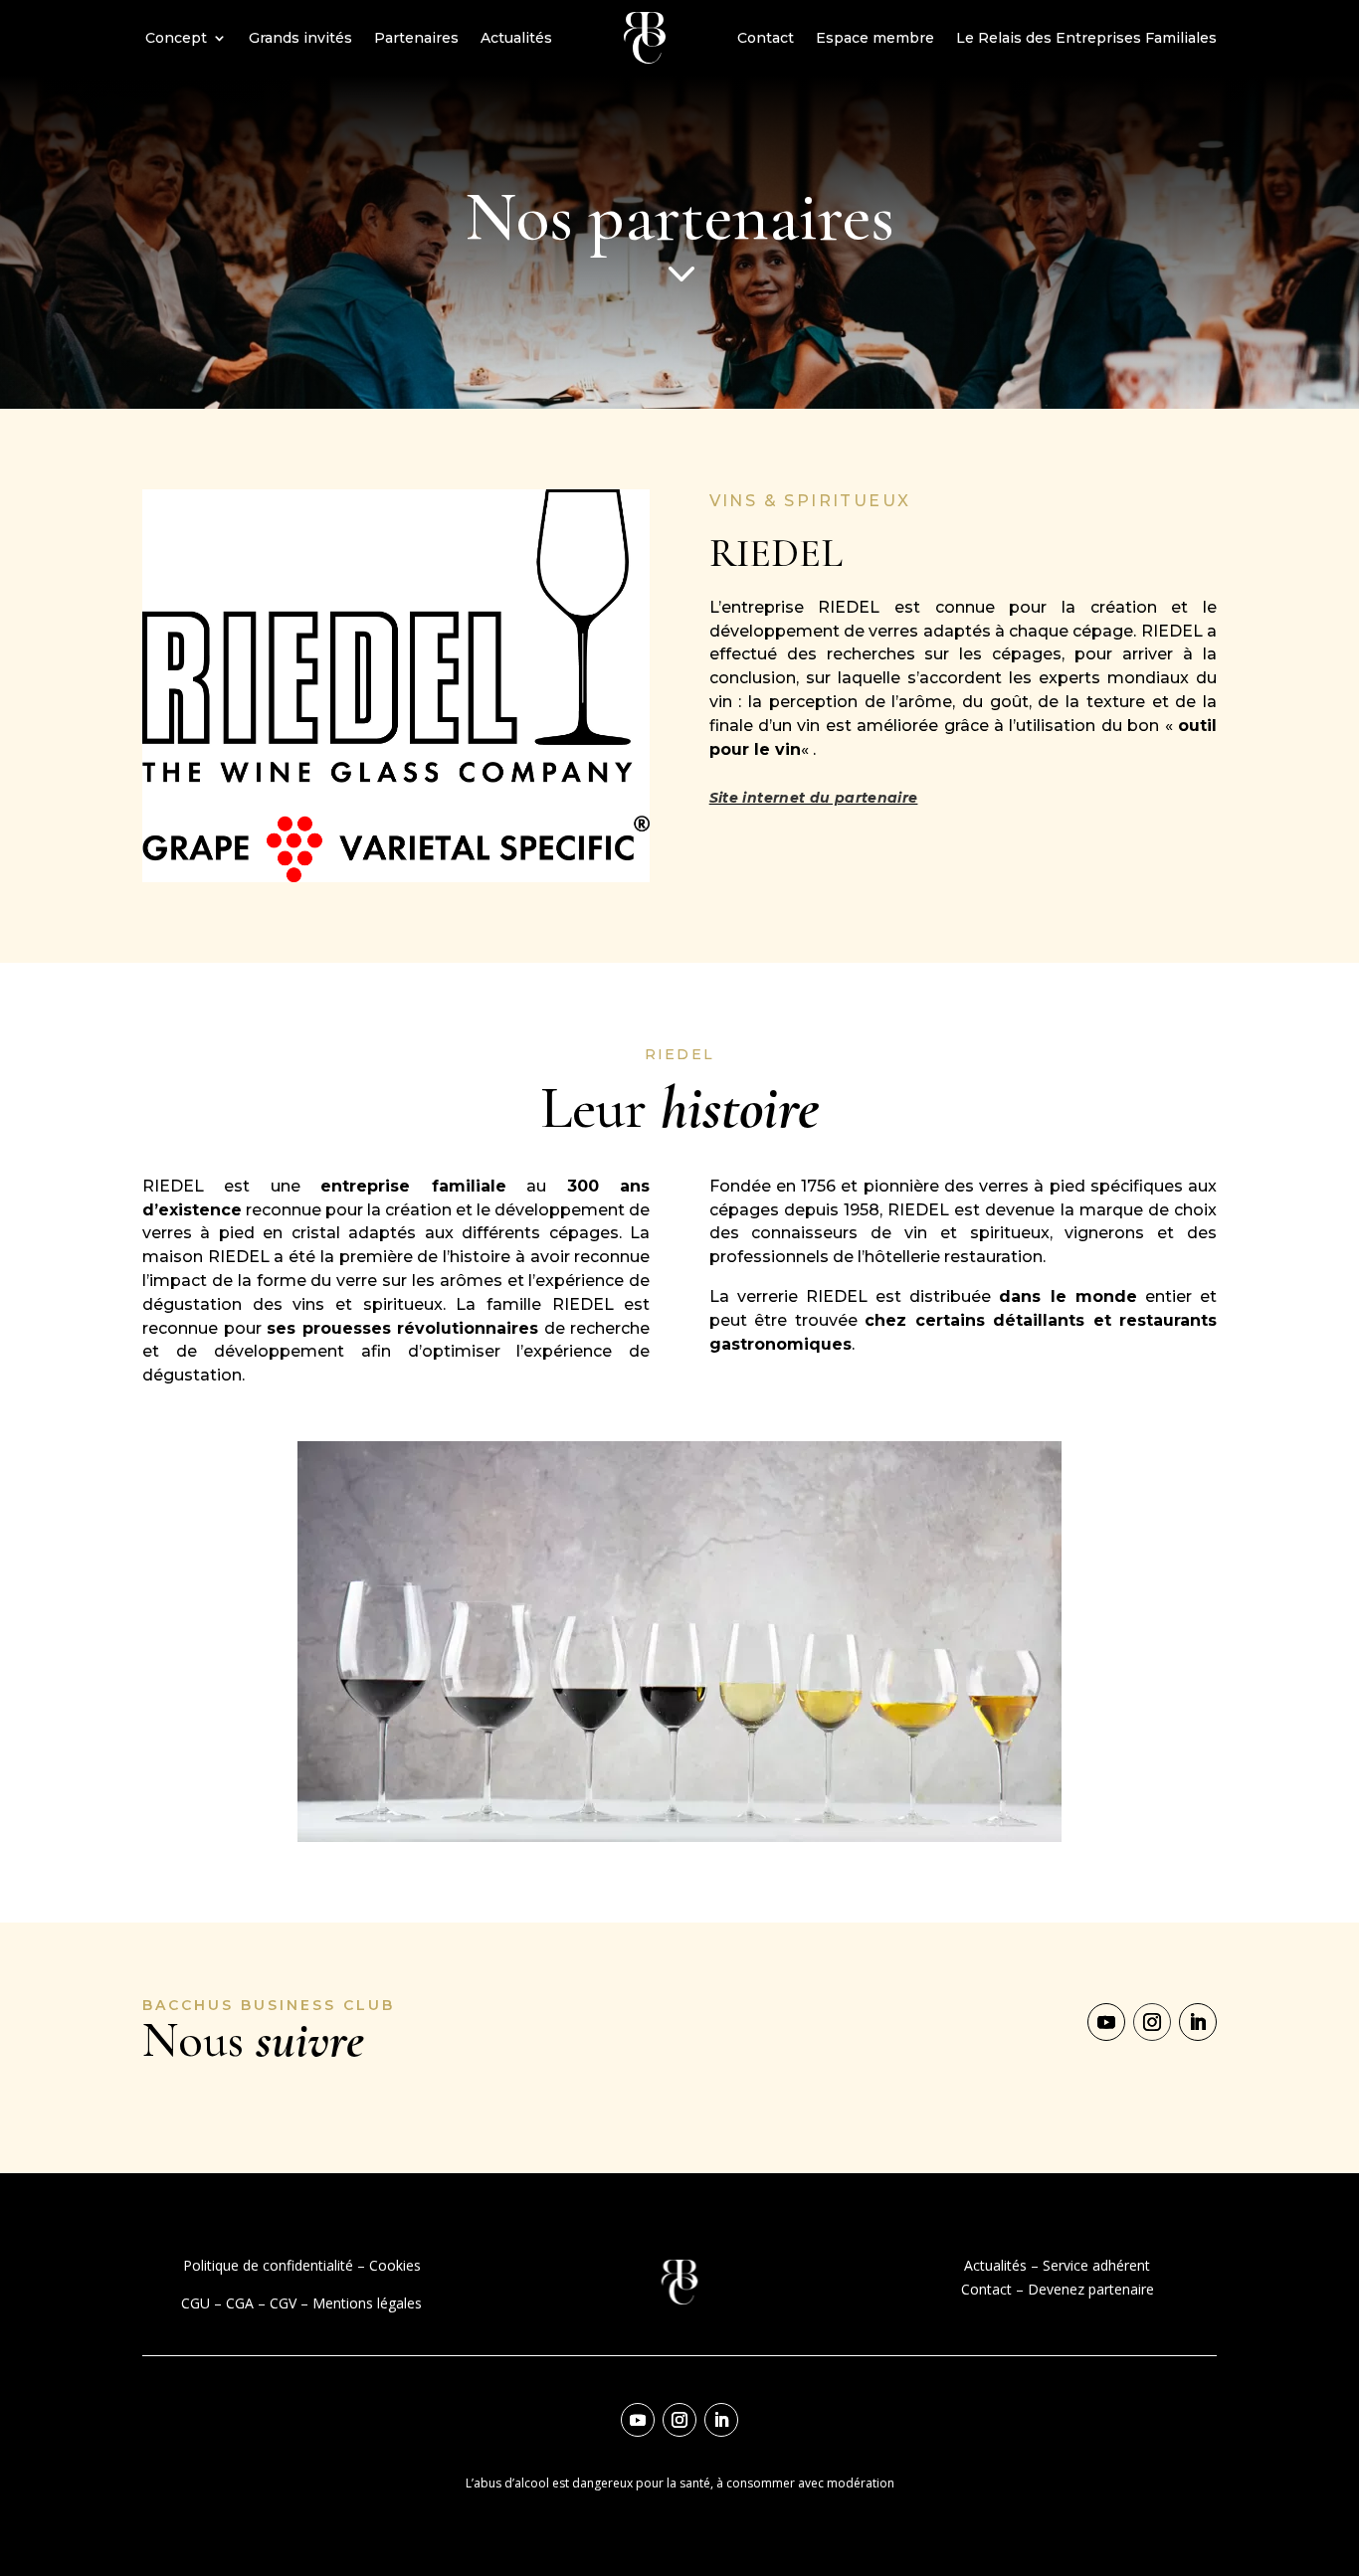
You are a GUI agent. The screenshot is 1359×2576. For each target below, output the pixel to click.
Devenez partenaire (1091, 2289)
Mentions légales (367, 2303)
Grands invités (300, 38)
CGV (285, 2303)
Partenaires (416, 38)
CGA (240, 2303)
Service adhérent (1096, 2265)
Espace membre (875, 38)
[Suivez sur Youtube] (1106, 2022)
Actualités (516, 38)
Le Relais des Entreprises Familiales (1086, 38)
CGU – (201, 2303)
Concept (176, 38)
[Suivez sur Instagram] (1152, 2022)
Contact (766, 38)
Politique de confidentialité (268, 2265)
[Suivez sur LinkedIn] (1198, 2022)
